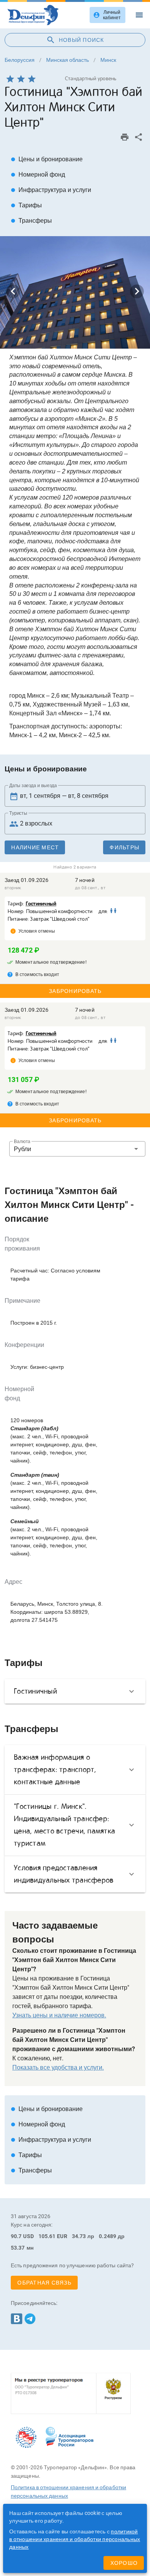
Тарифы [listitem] (26, 205)
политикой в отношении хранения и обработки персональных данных (75, 2539)
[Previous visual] (13, 291)
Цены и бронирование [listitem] (47, 159)
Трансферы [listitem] (31, 221)
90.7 (16, 2236)
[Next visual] (137, 291)
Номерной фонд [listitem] (38, 175)
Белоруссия (20, 60)
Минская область (67, 60)
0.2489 (107, 2236)
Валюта (22, 1142)
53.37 (18, 2248)
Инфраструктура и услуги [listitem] (51, 190)
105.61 (47, 2236)
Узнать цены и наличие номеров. (59, 2015)
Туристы (18, 813)
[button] (77, 1149)
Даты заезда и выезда (33, 786)
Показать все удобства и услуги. (58, 2067)
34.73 (79, 2236)
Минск (108, 60)
